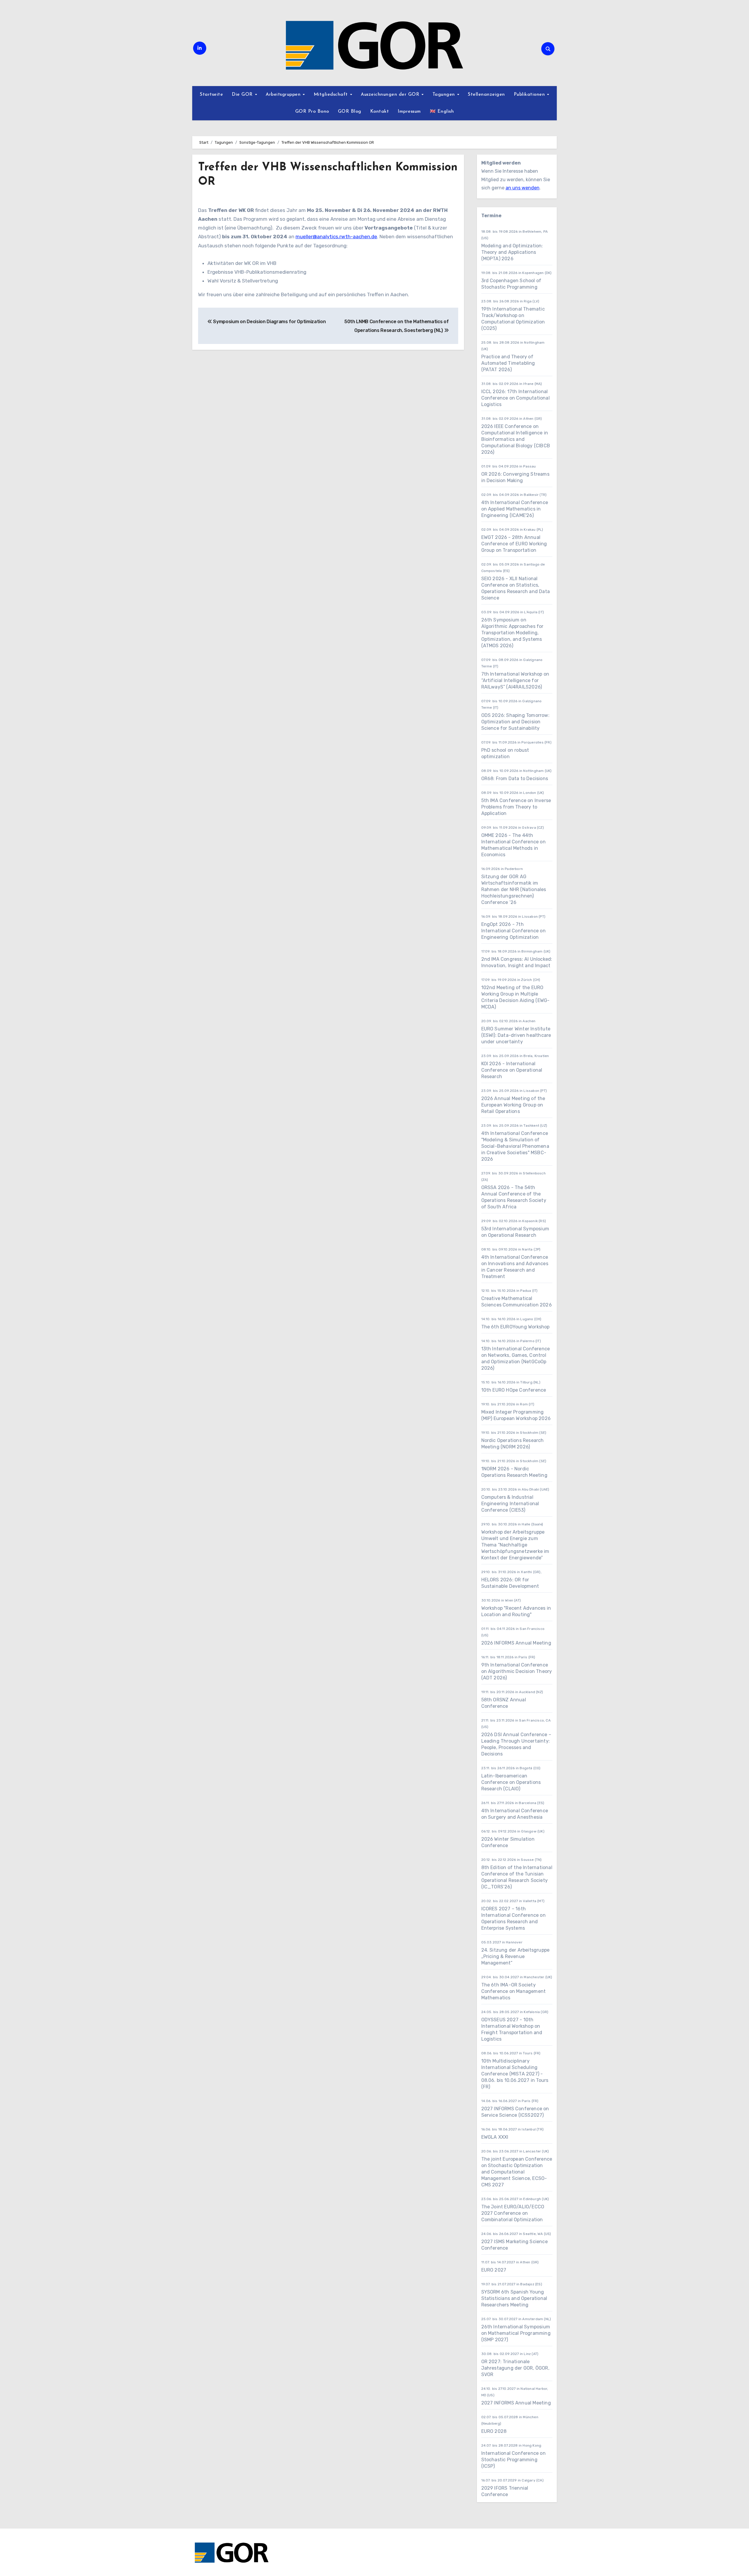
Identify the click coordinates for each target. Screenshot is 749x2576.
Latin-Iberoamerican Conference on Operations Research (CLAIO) (511, 1782)
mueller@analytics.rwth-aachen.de (336, 237)
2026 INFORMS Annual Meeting (516, 1643)
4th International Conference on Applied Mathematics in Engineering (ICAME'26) (515, 509)
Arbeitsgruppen (284, 95)
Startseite (211, 95)
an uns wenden (523, 188)
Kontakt (380, 112)
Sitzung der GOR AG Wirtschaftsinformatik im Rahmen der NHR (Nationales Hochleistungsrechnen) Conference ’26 (514, 889)
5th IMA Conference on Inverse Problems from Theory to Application (516, 807)
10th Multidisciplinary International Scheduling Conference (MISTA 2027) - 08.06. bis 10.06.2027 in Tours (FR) (515, 2074)
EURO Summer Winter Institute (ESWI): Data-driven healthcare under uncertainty (516, 1035)
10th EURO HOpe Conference (514, 1390)
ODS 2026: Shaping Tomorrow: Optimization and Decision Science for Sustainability (515, 722)
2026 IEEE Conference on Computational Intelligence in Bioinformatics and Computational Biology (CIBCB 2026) (516, 439)
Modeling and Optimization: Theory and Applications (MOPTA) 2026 (512, 252)
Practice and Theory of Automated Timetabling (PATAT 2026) (508, 363)
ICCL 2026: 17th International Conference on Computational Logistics (516, 398)
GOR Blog (350, 112)
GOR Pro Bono (312, 112)
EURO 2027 (494, 2270)
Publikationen (530, 95)
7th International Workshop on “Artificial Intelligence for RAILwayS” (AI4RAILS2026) (515, 680)
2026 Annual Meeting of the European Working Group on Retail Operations (513, 1105)
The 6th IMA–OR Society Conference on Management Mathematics (514, 1991)
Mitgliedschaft (332, 95)
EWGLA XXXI (495, 2137)
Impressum (409, 112)
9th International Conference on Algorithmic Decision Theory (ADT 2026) (517, 1671)
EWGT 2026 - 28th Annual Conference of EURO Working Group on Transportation (514, 544)
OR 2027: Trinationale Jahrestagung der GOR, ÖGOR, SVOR (515, 2368)
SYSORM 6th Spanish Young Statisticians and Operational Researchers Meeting (514, 2298)
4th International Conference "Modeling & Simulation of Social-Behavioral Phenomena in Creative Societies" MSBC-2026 (515, 1146)
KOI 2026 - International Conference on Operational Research (512, 1070)
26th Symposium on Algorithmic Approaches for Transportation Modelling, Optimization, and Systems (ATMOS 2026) (512, 633)
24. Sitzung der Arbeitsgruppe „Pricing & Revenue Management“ (516, 1956)
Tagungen (445, 95)
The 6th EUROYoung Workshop (516, 1327)
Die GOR (243, 95)
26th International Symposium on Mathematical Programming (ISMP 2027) (516, 2333)
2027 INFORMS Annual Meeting (516, 2403)
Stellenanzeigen (486, 95)
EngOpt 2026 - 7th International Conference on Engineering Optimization (513, 931)
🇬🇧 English (442, 112)
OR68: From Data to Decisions (515, 779)
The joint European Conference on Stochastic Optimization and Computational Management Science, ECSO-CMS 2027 (517, 2172)
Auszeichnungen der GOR (391, 95)
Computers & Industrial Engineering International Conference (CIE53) (510, 1504)
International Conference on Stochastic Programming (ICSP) (513, 2460)
